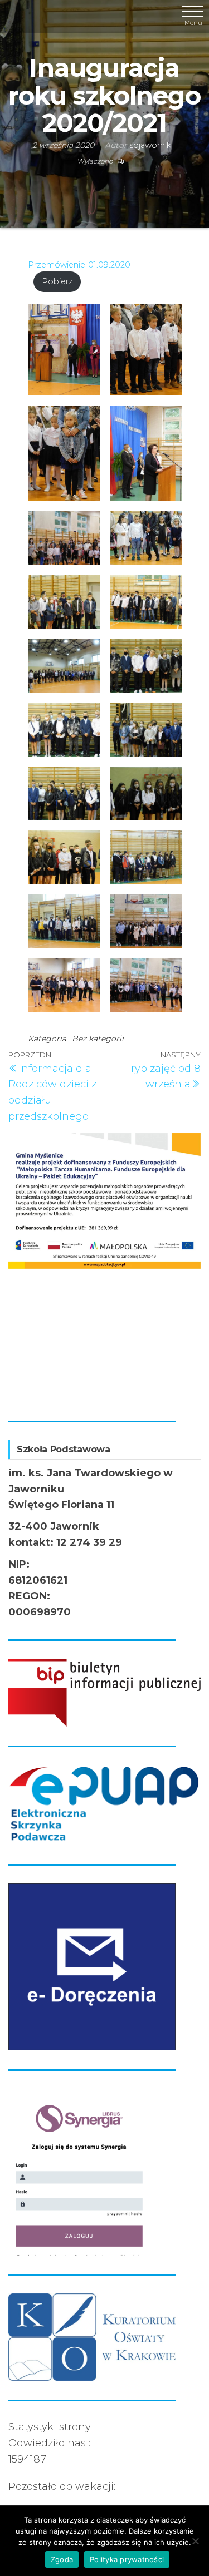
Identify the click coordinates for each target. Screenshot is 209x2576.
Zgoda (62, 2559)
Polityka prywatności (127, 2559)
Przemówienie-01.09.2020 (79, 265)
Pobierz (57, 281)
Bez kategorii (98, 1039)
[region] (104, 1267)
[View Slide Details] (108, 1197)
